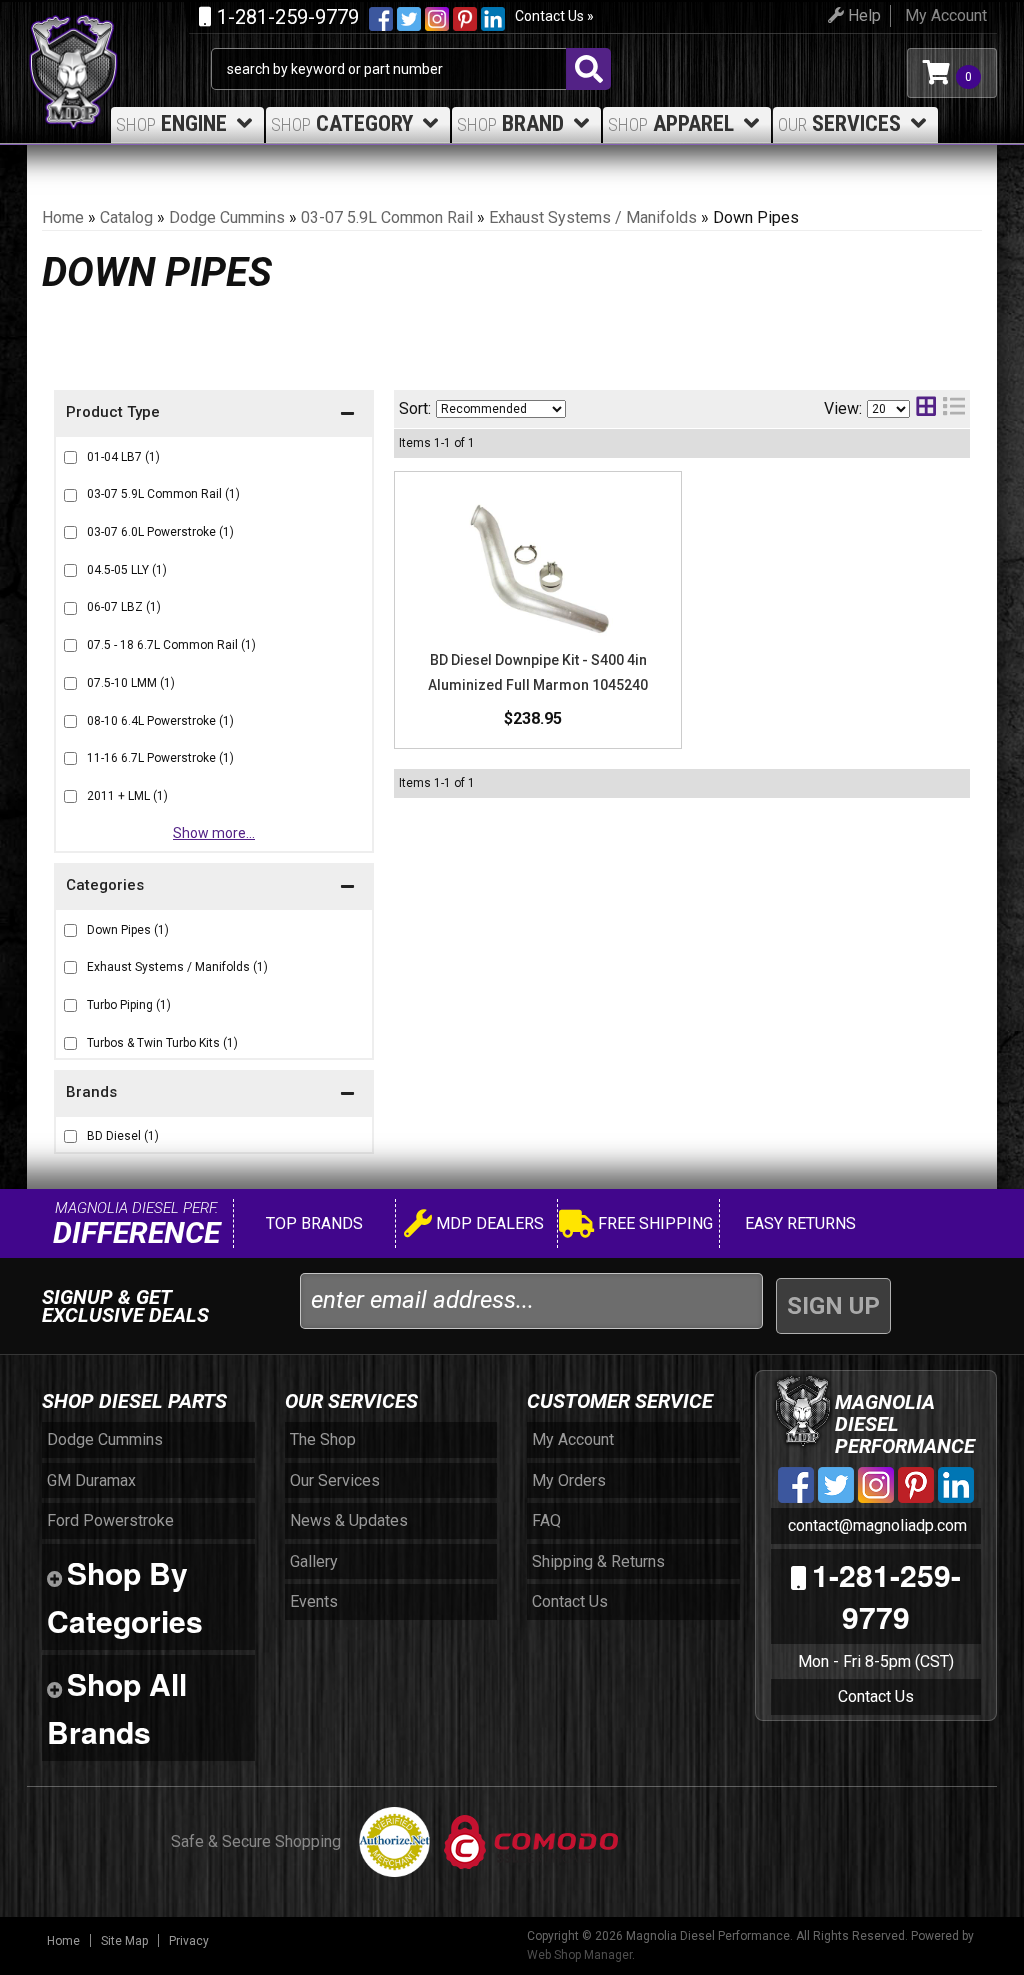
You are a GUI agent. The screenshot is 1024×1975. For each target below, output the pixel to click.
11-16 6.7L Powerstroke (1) (160, 758)
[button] (214, 1094)
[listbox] (501, 409)
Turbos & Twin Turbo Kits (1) (162, 1043)
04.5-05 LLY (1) (127, 570)
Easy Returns (798, 1223)
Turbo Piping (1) (129, 1005)
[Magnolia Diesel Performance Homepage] (119, 38)
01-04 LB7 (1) (123, 457)
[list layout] (954, 408)
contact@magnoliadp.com (875, 1525)
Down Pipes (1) (128, 930)
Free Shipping (653, 1223)
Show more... (214, 833)
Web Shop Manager (579, 1955)
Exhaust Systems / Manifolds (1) (177, 967)
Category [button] (342, 123)
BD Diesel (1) (123, 1136)
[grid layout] (926, 408)
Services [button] (839, 123)
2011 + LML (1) (127, 796)
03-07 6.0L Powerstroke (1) (160, 532)
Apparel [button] (671, 123)
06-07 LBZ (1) (124, 607)
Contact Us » (554, 16)
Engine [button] (171, 123)
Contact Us (876, 1696)
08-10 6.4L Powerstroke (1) (160, 721)
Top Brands (312, 1223)
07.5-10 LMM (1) (131, 683)
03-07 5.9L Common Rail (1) (163, 494)
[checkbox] (70, 1136)
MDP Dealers (488, 1223)
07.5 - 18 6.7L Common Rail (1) (171, 645)
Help (862, 15)
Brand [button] (510, 123)
